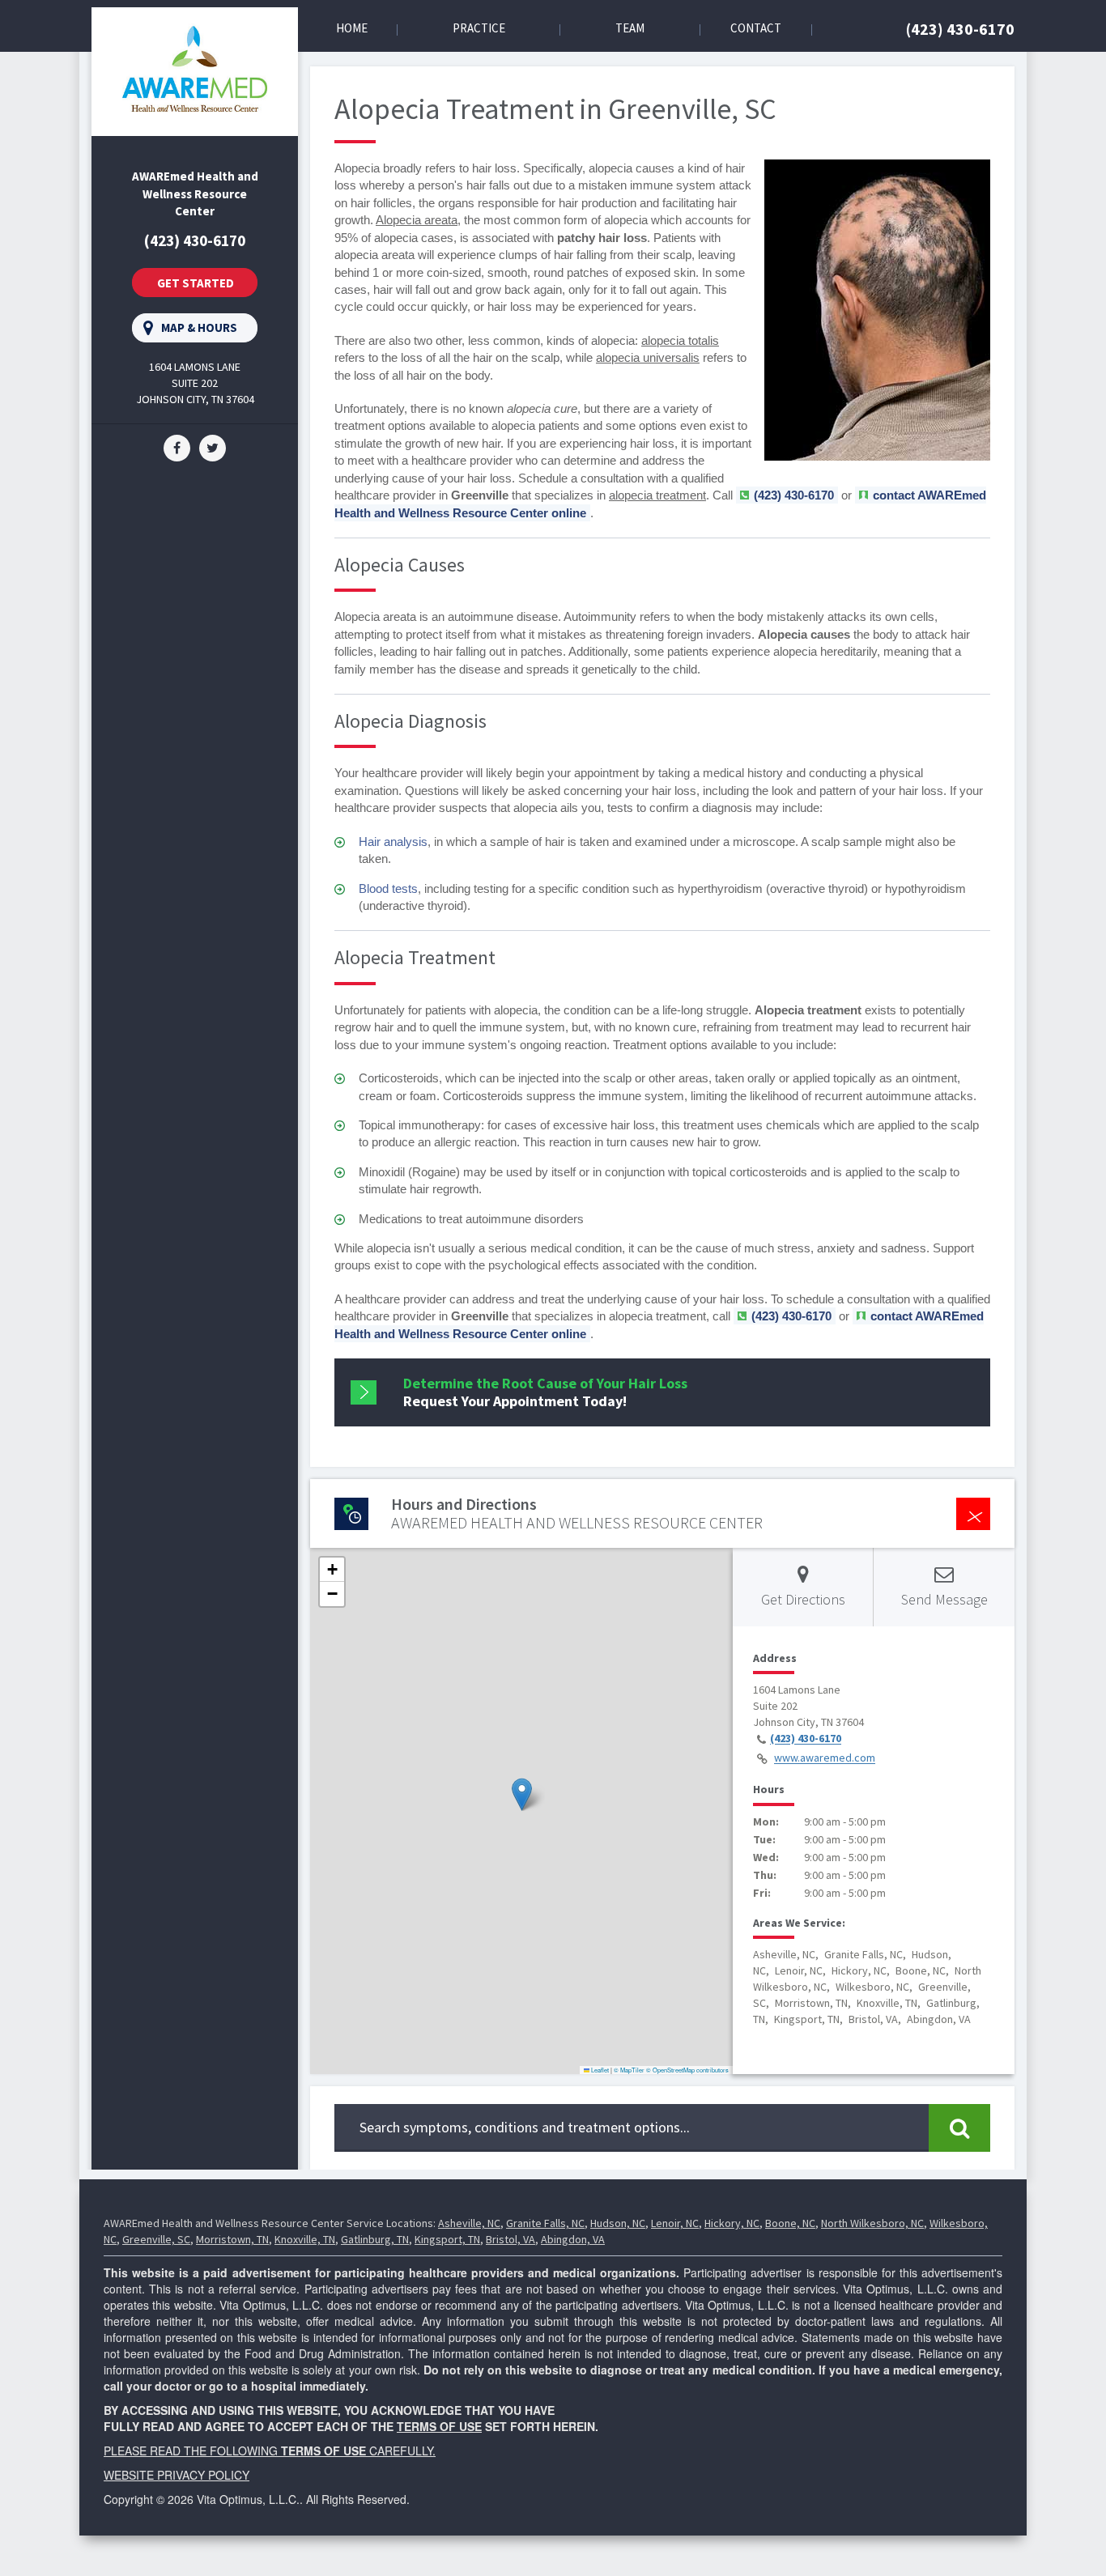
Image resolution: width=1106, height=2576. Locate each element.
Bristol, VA (510, 2239)
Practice (479, 28)
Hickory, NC (732, 2223)
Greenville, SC (156, 2239)
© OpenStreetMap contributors (687, 2070)
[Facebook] (177, 447)
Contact (756, 28)
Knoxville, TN (305, 2239)
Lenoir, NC (675, 2223)
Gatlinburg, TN (375, 2239)
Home (352, 28)
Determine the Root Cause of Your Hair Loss (545, 1392)
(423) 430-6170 (960, 29)
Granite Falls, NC (545, 2223)
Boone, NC (790, 2223)
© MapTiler (629, 2070)
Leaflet (599, 2070)
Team (630, 28)
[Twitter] (213, 447)
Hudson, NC (618, 2223)
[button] (522, 1794)
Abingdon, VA (573, 2239)
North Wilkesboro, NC (872, 2223)
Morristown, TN (232, 2239)
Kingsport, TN (447, 2239)
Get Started (196, 283)
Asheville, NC (469, 2223)
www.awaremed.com (825, 1758)
